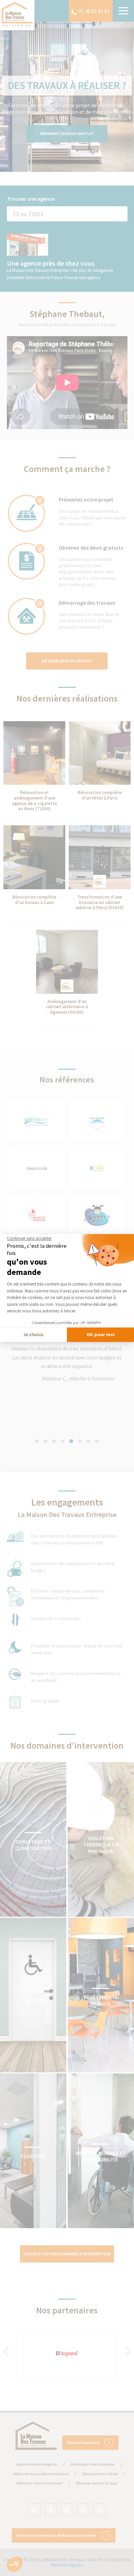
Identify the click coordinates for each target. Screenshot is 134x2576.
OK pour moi (101, 1334)
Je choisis (33, 1334)
